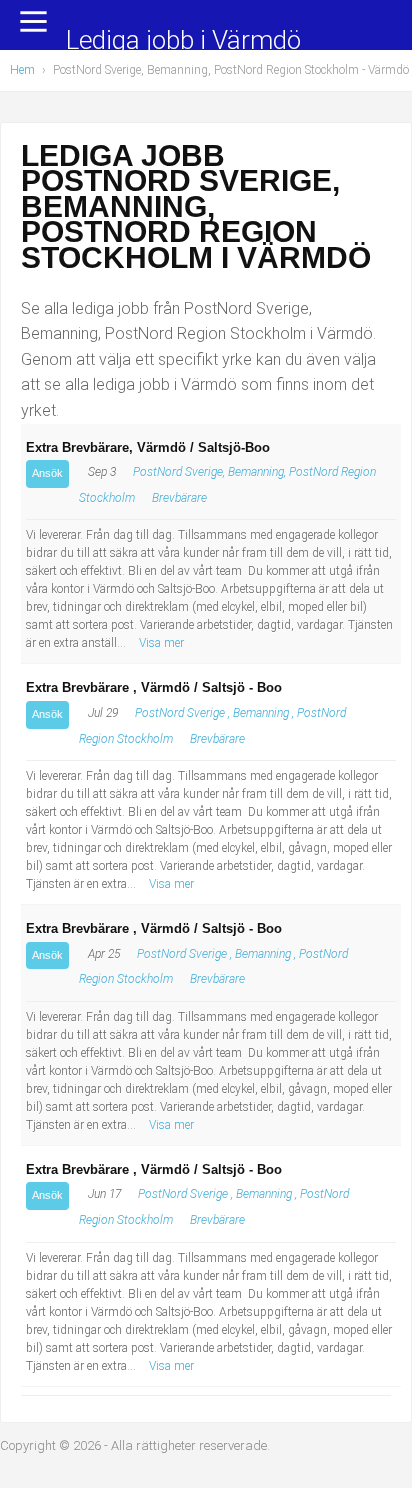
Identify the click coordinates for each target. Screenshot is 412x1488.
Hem (22, 70)
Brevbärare (179, 498)
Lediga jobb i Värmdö (183, 41)
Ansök (47, 473)
